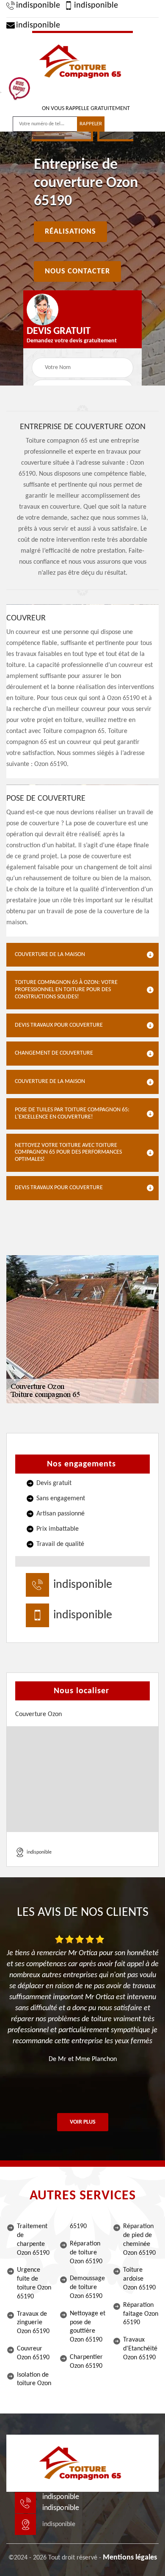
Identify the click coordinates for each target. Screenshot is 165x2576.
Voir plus (83, 2122)
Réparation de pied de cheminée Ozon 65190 (139, 2240)
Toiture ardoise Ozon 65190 (139, 2279)
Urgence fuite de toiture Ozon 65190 (34, 2283)
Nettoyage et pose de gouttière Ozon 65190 (88, 2327)
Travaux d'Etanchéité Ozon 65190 (140, 2349)
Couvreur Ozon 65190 (33, 2353)
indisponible (38, 6)
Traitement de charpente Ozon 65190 (33, 2240)
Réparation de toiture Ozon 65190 (86, 2253)
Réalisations (70, 232)
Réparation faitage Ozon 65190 (141, 2314)
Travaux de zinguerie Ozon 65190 (33, 2323)
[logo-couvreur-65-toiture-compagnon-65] (82, 61)
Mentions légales (130, 2558)
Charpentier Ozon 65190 (86, 2362)
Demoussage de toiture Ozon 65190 (87, 2287)
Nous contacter (77, 271)
